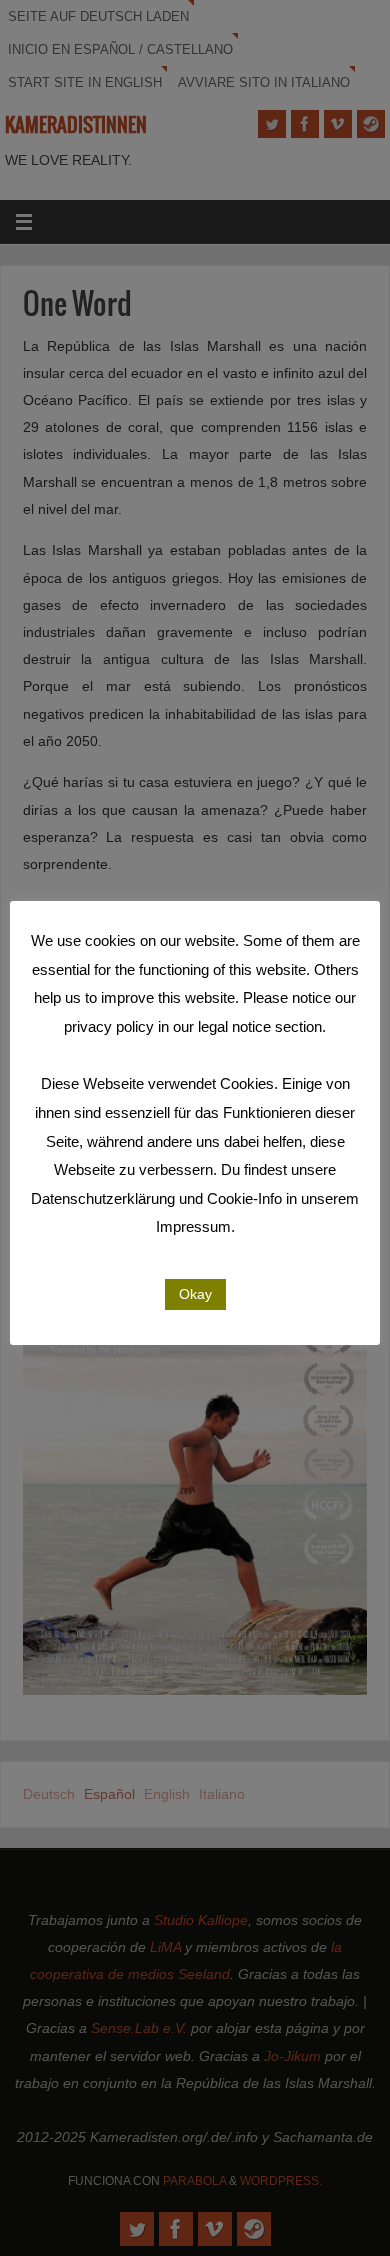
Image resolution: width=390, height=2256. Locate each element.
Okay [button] (195, 1294)
